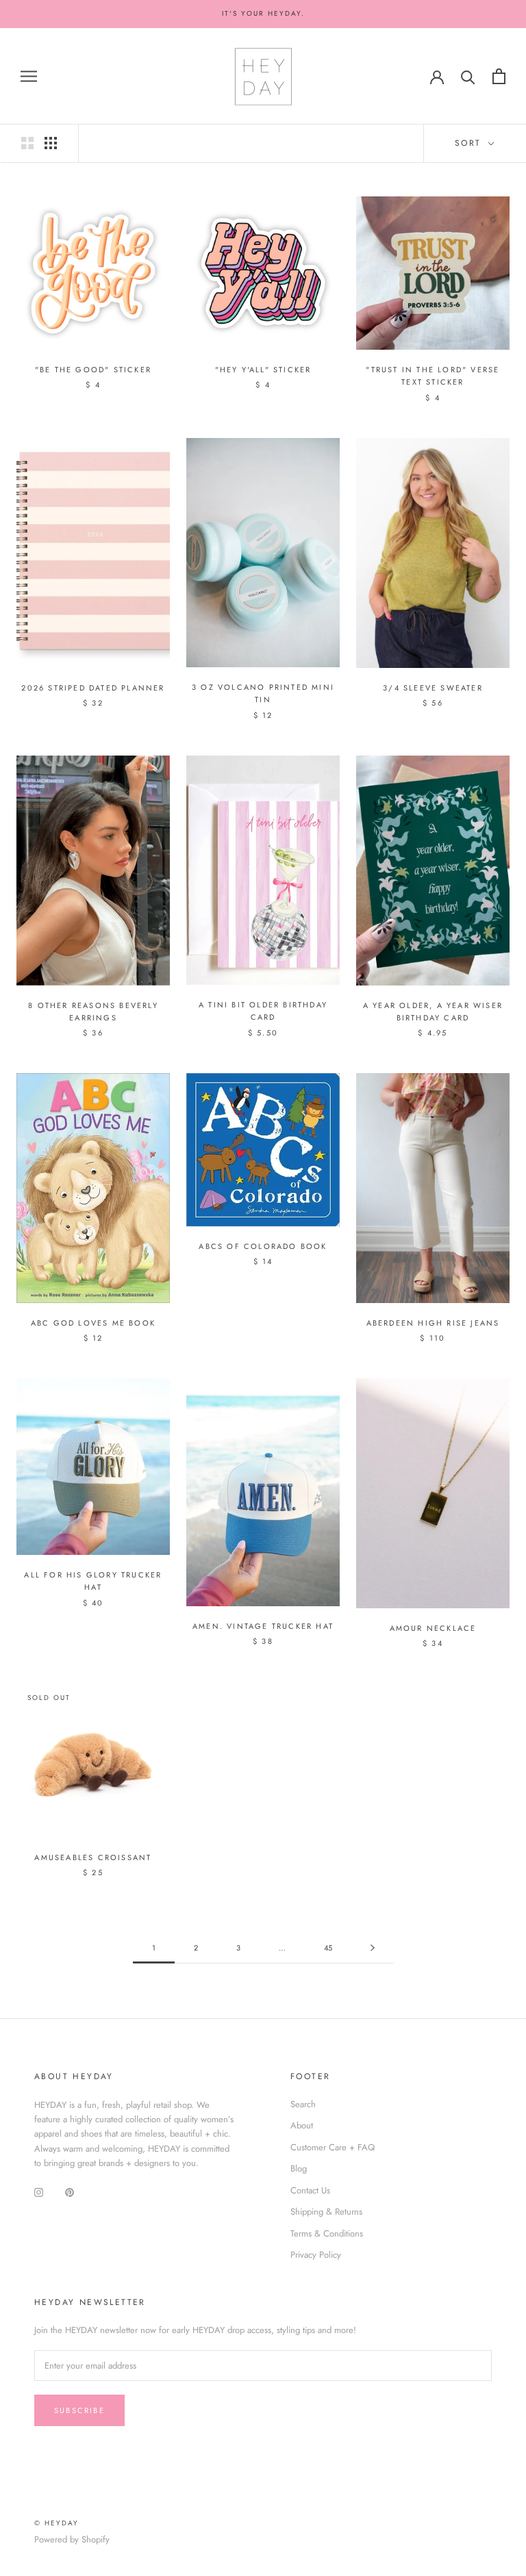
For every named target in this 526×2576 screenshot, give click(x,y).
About (302, 2125)
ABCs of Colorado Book (263, 1246)
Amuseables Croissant (93, 1857)
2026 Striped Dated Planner (93, 688)
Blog (299, 2168)
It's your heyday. (263, 13)
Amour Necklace (433, 1628)
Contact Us (310, 2190)
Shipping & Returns (326, 2212)
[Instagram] (39, 2192)
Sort (470, 143)
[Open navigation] (29, 76)
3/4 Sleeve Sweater (433, 688)
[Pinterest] (70, 2192)
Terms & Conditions (327, 2233)
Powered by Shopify (72, 2539)
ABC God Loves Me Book (93, 1323)
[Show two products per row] (27, 143)
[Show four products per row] (51, 143)
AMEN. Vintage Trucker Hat (263, 1626)
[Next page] (373, 1948)
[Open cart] (499, 76)
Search (303, 2104)
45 (328, 1948)
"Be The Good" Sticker (93, 370)
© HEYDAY (57, 2523)
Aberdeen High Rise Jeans (433, 1323)
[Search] (468, 76)
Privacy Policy (316, 2255)
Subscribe (79, 2410)
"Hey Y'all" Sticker (263, 370)
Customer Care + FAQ (333, 2147)
